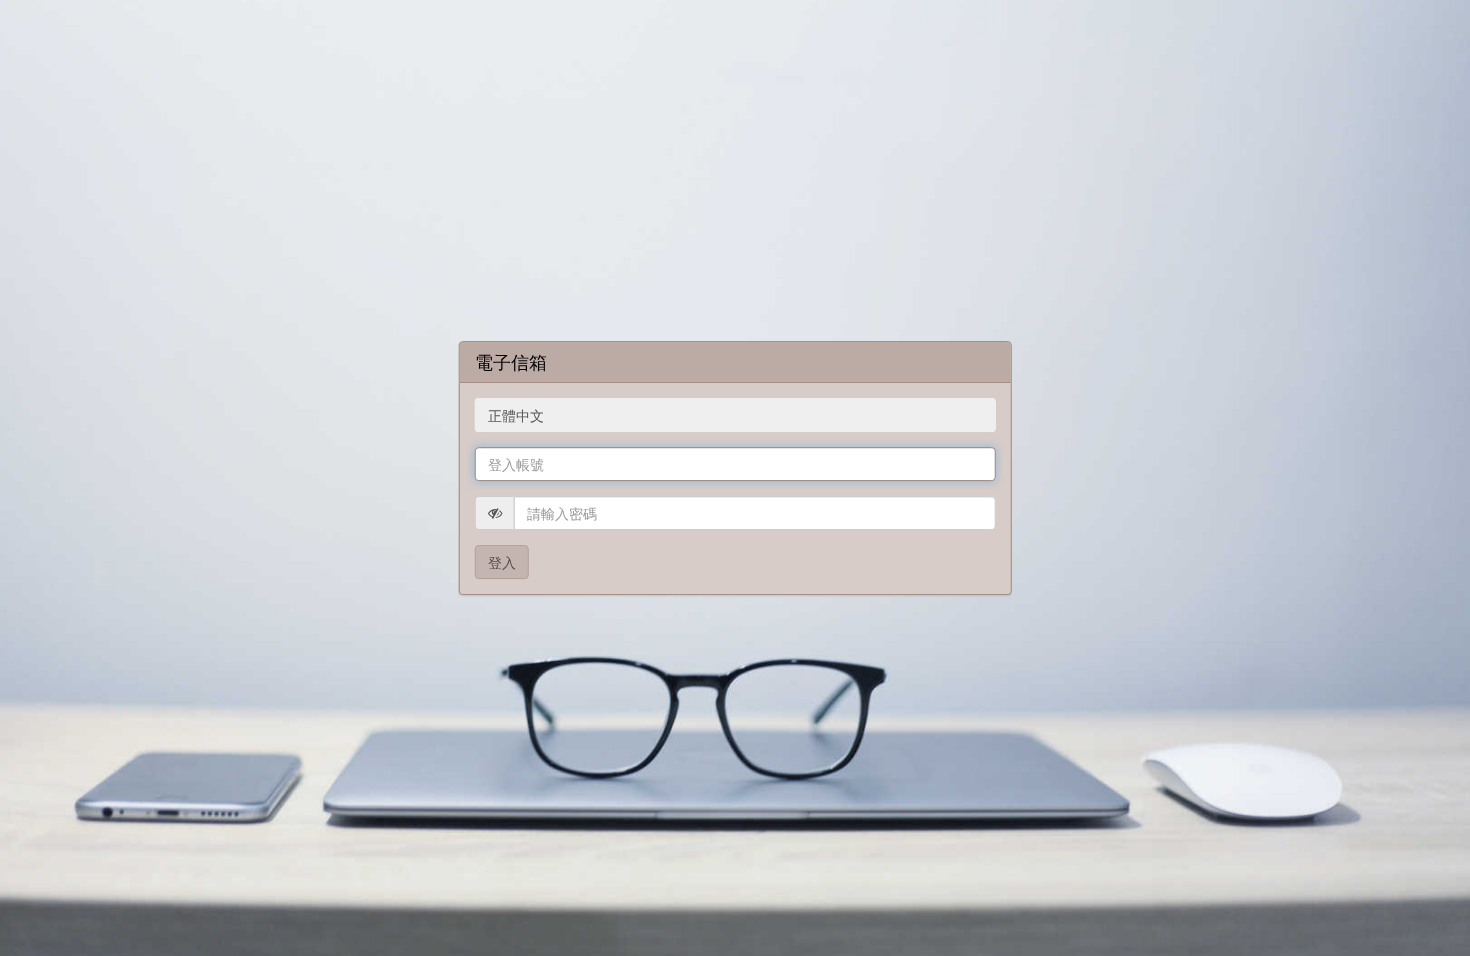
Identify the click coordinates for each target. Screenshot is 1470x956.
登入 (502, 562)
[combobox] (735, 415)
